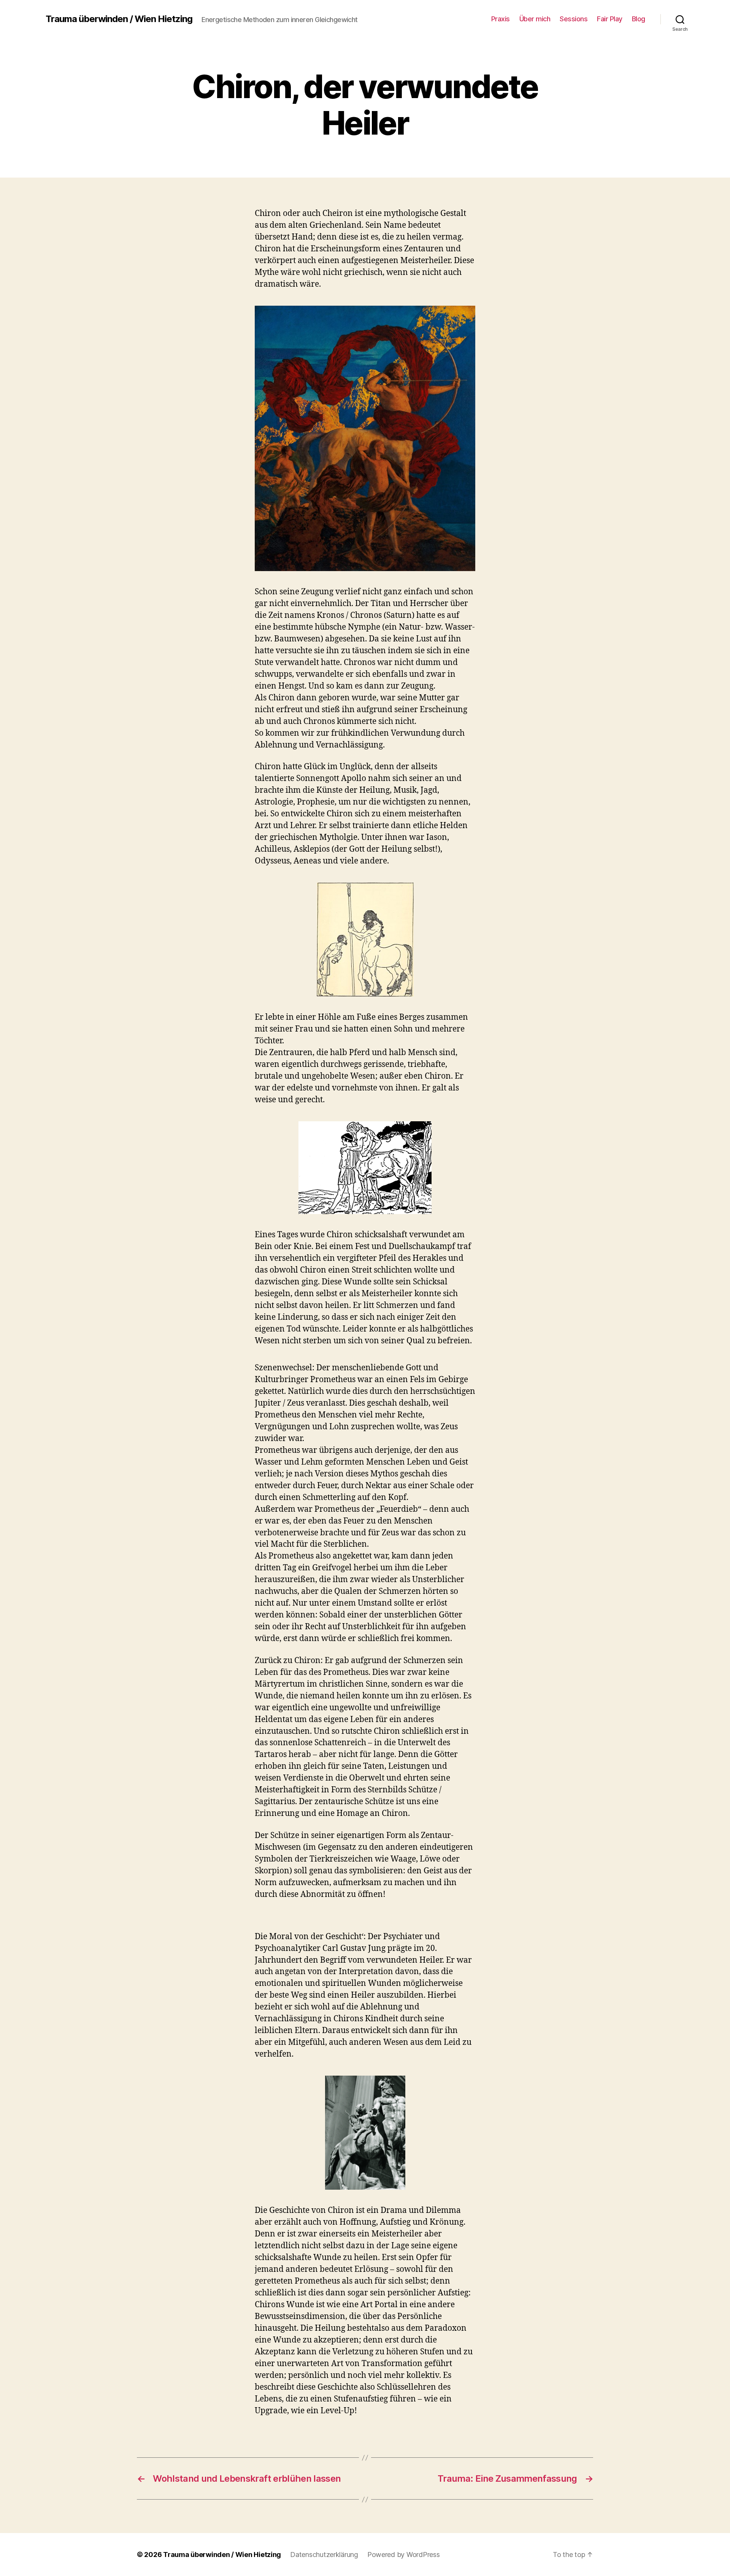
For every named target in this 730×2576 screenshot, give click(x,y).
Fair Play (610, 19)
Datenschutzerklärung (324, 2555)
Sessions (574, 19)
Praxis (501, 19)
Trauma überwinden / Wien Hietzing (119, 19)
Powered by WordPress (404, 2555)
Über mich (535, 19)
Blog (639, 19)
